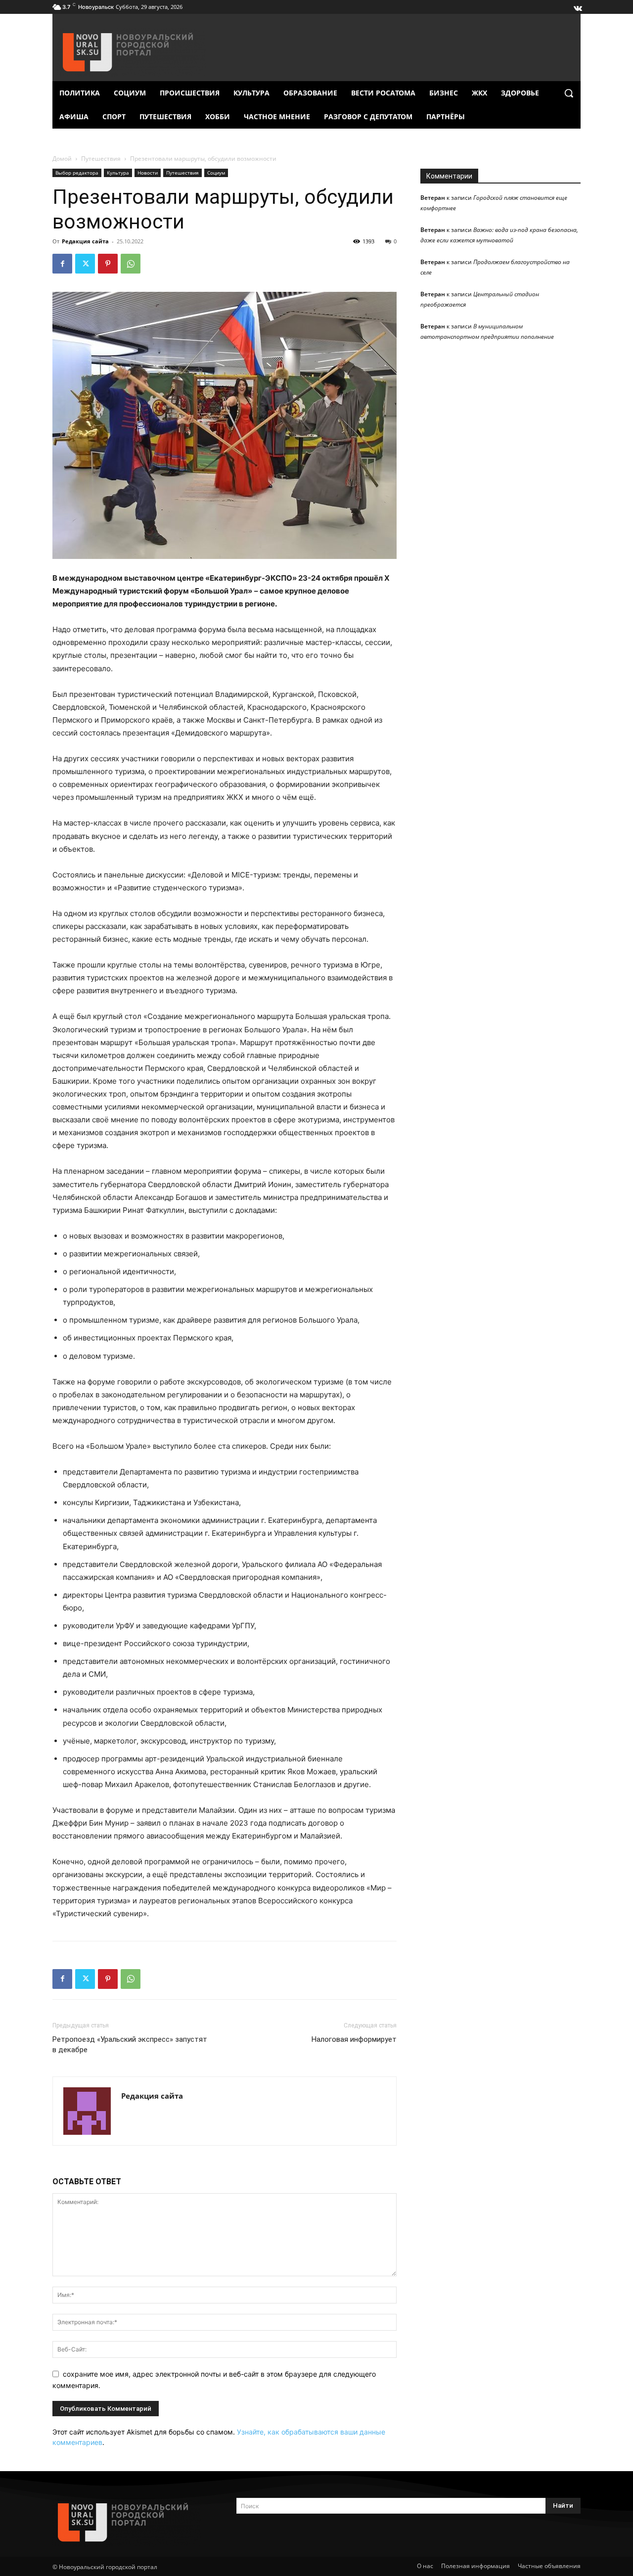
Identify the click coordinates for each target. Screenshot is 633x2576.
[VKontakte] (577, 6)
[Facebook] (62, 264)
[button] (569, 93)
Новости (148, 173)
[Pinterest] (108, 264)
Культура (118, 173)
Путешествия (101, 159)
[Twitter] (85, 264)
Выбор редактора (77, 173)
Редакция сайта (85, 241)
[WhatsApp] (131, 264)
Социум (216, 173)
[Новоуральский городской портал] (133, 2522)
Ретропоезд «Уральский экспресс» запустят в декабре (130, 2045)
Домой (62, 159)
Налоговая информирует (354, 2039)
